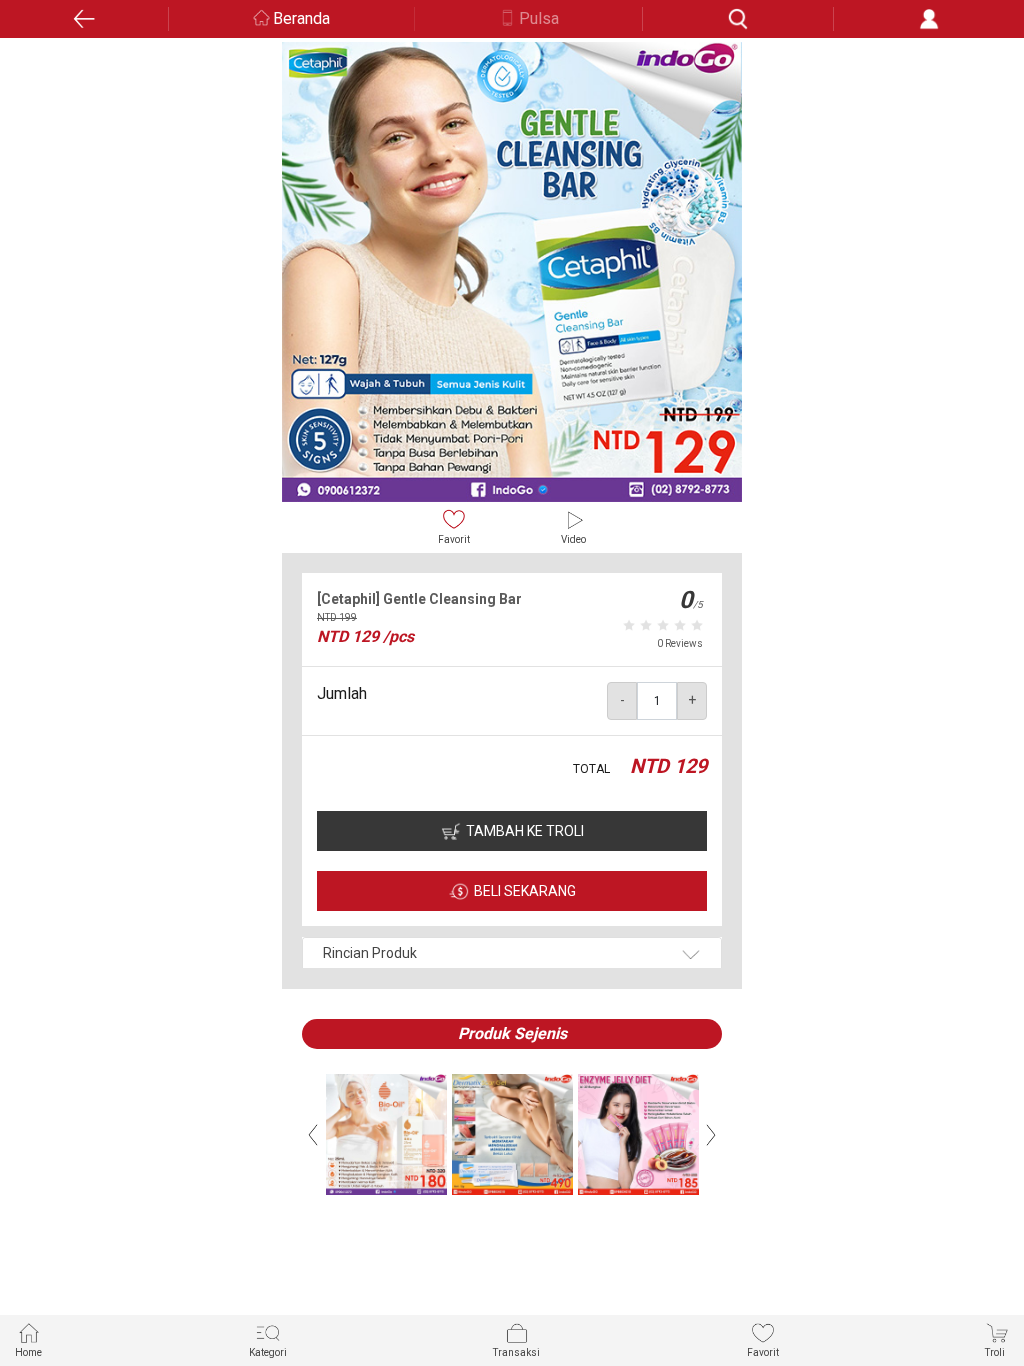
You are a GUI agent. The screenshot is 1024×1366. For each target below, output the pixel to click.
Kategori (268, 1352)
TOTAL (591, 769)
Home (28, 1352)
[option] (512, 272)
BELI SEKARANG (525, 891)
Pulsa (539, 18)
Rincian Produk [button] (370, 953)
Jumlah (342, 693)
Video (573, 539)
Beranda (301, 18)
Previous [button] (313, 1135)
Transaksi (516, 1352)
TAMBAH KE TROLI (525, 831)
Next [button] (711, 1135)
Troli (995, 1352)
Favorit (454, 539)
